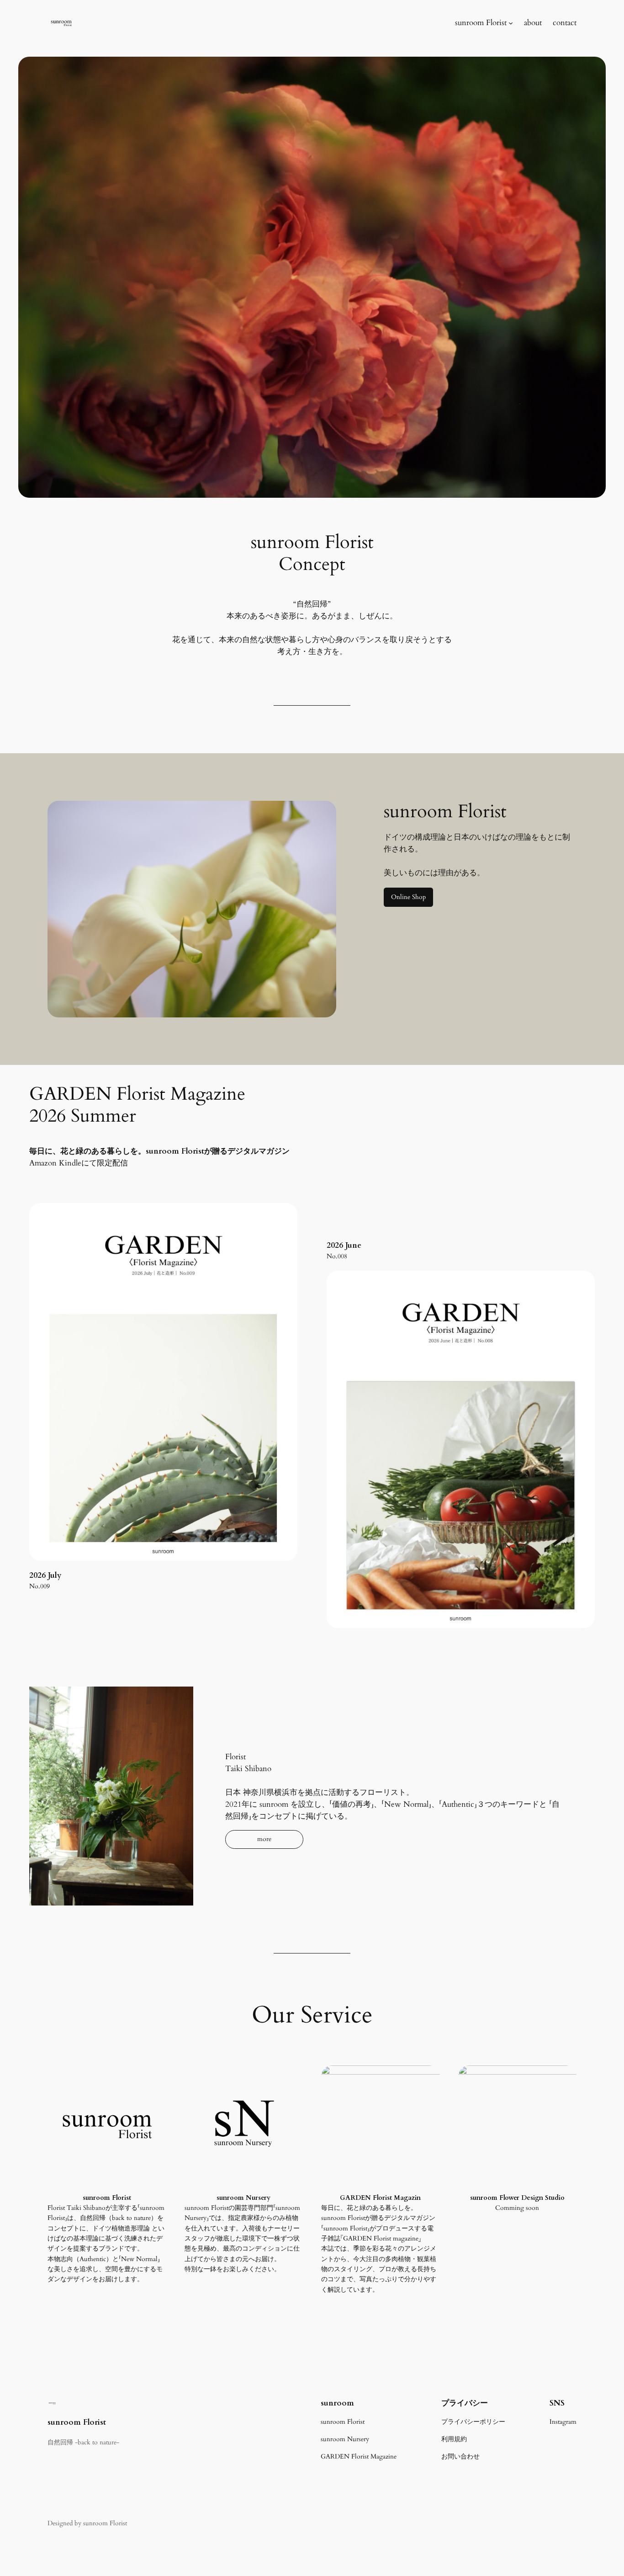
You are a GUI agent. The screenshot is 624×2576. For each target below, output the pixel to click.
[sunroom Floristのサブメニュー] (511, 23)
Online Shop (408, 897)
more (264, 1839)
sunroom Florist (77, 2422)
